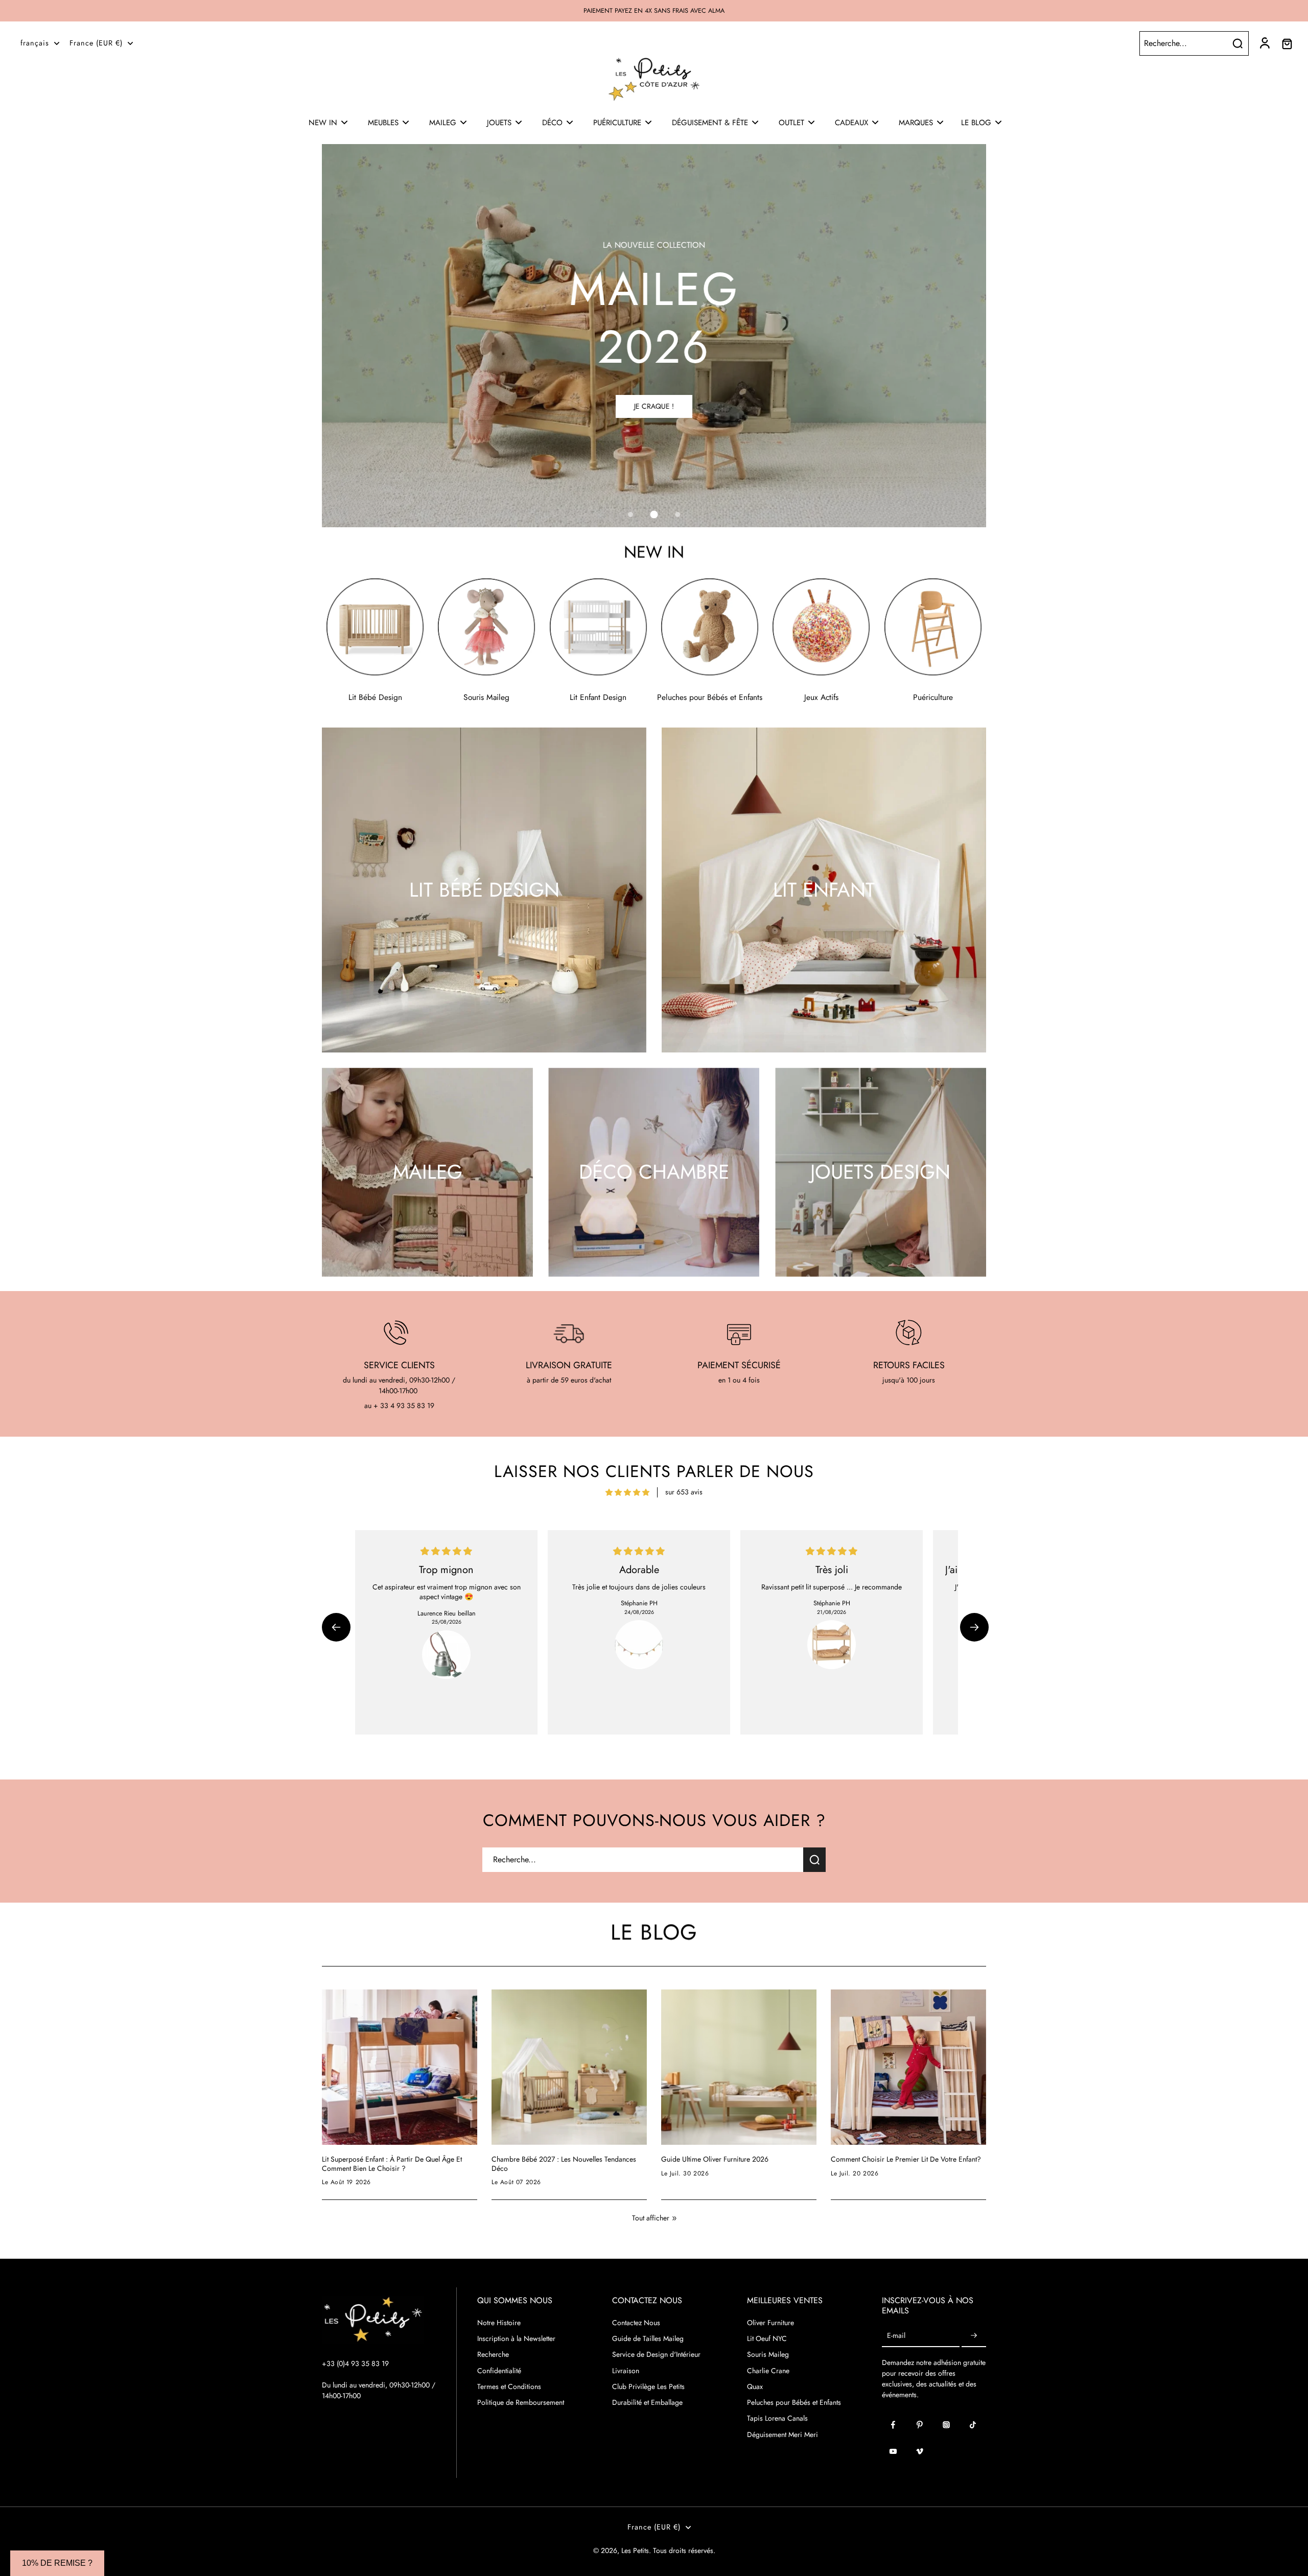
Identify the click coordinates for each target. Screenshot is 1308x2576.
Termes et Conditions (509, 2387)
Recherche (493, 2355)
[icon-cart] (1287, 43)
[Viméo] (920, 2451)
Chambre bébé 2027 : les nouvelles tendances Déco (564, 2164)
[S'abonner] (974, 2336)
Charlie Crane (768, 2371)
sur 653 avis (684, 1492)
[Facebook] (893, 2425)
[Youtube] (893, 2451)
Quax (755, 2387)
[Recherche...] (1237, 43)
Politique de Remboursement (521, 2403)
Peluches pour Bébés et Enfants (794, 2403)
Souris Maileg (768, 2355)
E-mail (896, 2336)
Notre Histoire (499, 2323)
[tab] (630, 514)
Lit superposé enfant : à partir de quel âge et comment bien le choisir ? (392, 2164)
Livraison (626, 2371)
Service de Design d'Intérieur (656, 2355)
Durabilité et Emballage (647, 2403)
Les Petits (635, 2550)
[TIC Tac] (973, 2425)
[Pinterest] (920, 2425)
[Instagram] (946, 2425)
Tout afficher (651, 2218)
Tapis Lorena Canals (777, 2418)
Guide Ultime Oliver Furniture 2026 (715, 2160)
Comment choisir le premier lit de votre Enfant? (906, 2160)
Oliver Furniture (770, 2323)
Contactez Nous (636, 2323)
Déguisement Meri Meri (783, 2435)
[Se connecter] (1264, 43)
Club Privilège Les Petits (648, 2387)
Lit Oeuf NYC (767, 2339)
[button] (336, 1627)
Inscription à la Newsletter (516, 2339)
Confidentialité (499, 2371)
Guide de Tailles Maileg (648, 2339)
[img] (627, 1492)
